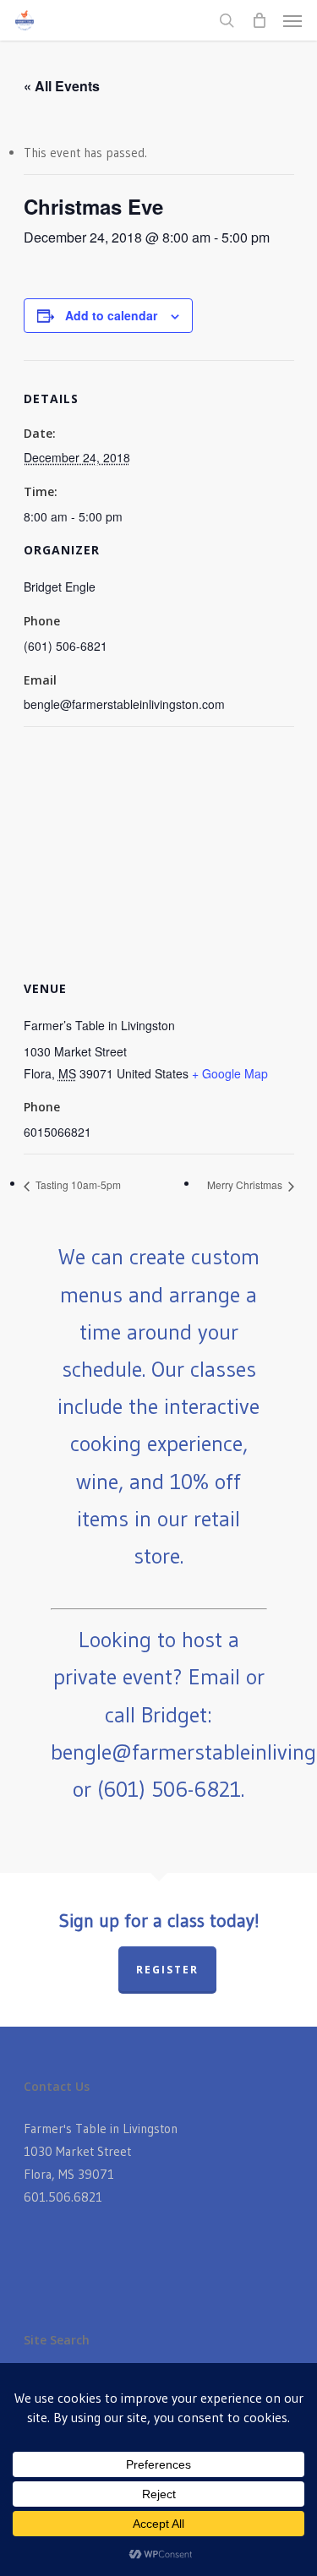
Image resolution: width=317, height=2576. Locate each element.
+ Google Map (230, 1073)
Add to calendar (111, 315)
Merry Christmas (246, 1184)
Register (167, 1970)
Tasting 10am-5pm (77, 1184)
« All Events (62, 86)
